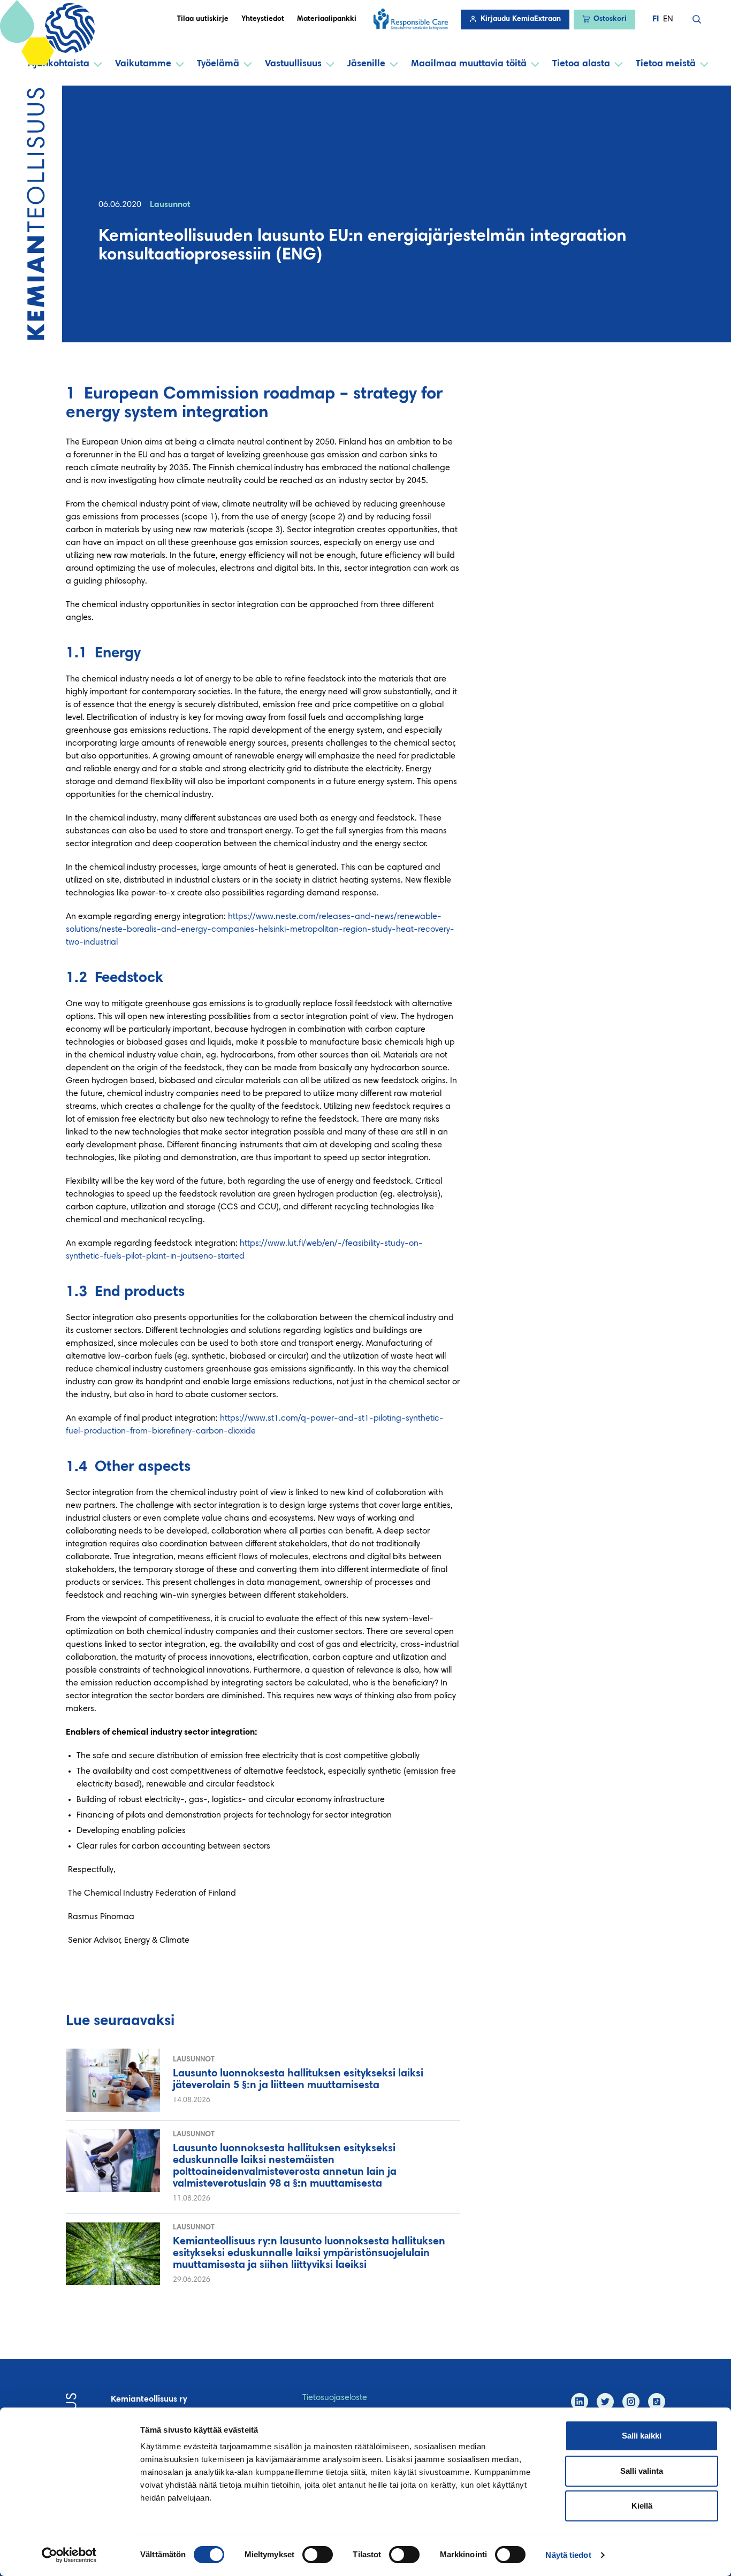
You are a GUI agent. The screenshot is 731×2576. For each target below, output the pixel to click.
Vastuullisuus (293, 64)
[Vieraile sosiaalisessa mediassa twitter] (605, 2402)
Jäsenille (366, 64)
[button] (697, 19)
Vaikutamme (143, 64)
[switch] (318, 2555)
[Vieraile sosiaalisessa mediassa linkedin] (580, 2402)
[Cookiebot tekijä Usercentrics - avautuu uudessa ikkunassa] (69, 2555)
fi (656, 19)
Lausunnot (170, 205)
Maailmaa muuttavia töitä (469, 64)
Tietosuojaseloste (335, 2398)
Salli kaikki (642, 2436)
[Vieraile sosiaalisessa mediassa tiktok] (657, 2402)
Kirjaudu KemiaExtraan (521, 19)
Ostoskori (610, 19)
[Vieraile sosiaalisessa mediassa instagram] (631, 2402)
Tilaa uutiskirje (203, 19)
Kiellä (642, 2506)
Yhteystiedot (263, 19)
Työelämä (218, 64)
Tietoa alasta (581, 64)
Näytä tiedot (568, 2555)
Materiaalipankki (327, 19)
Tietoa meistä (666, 64)
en (668, 19)
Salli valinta (642, 2471)
